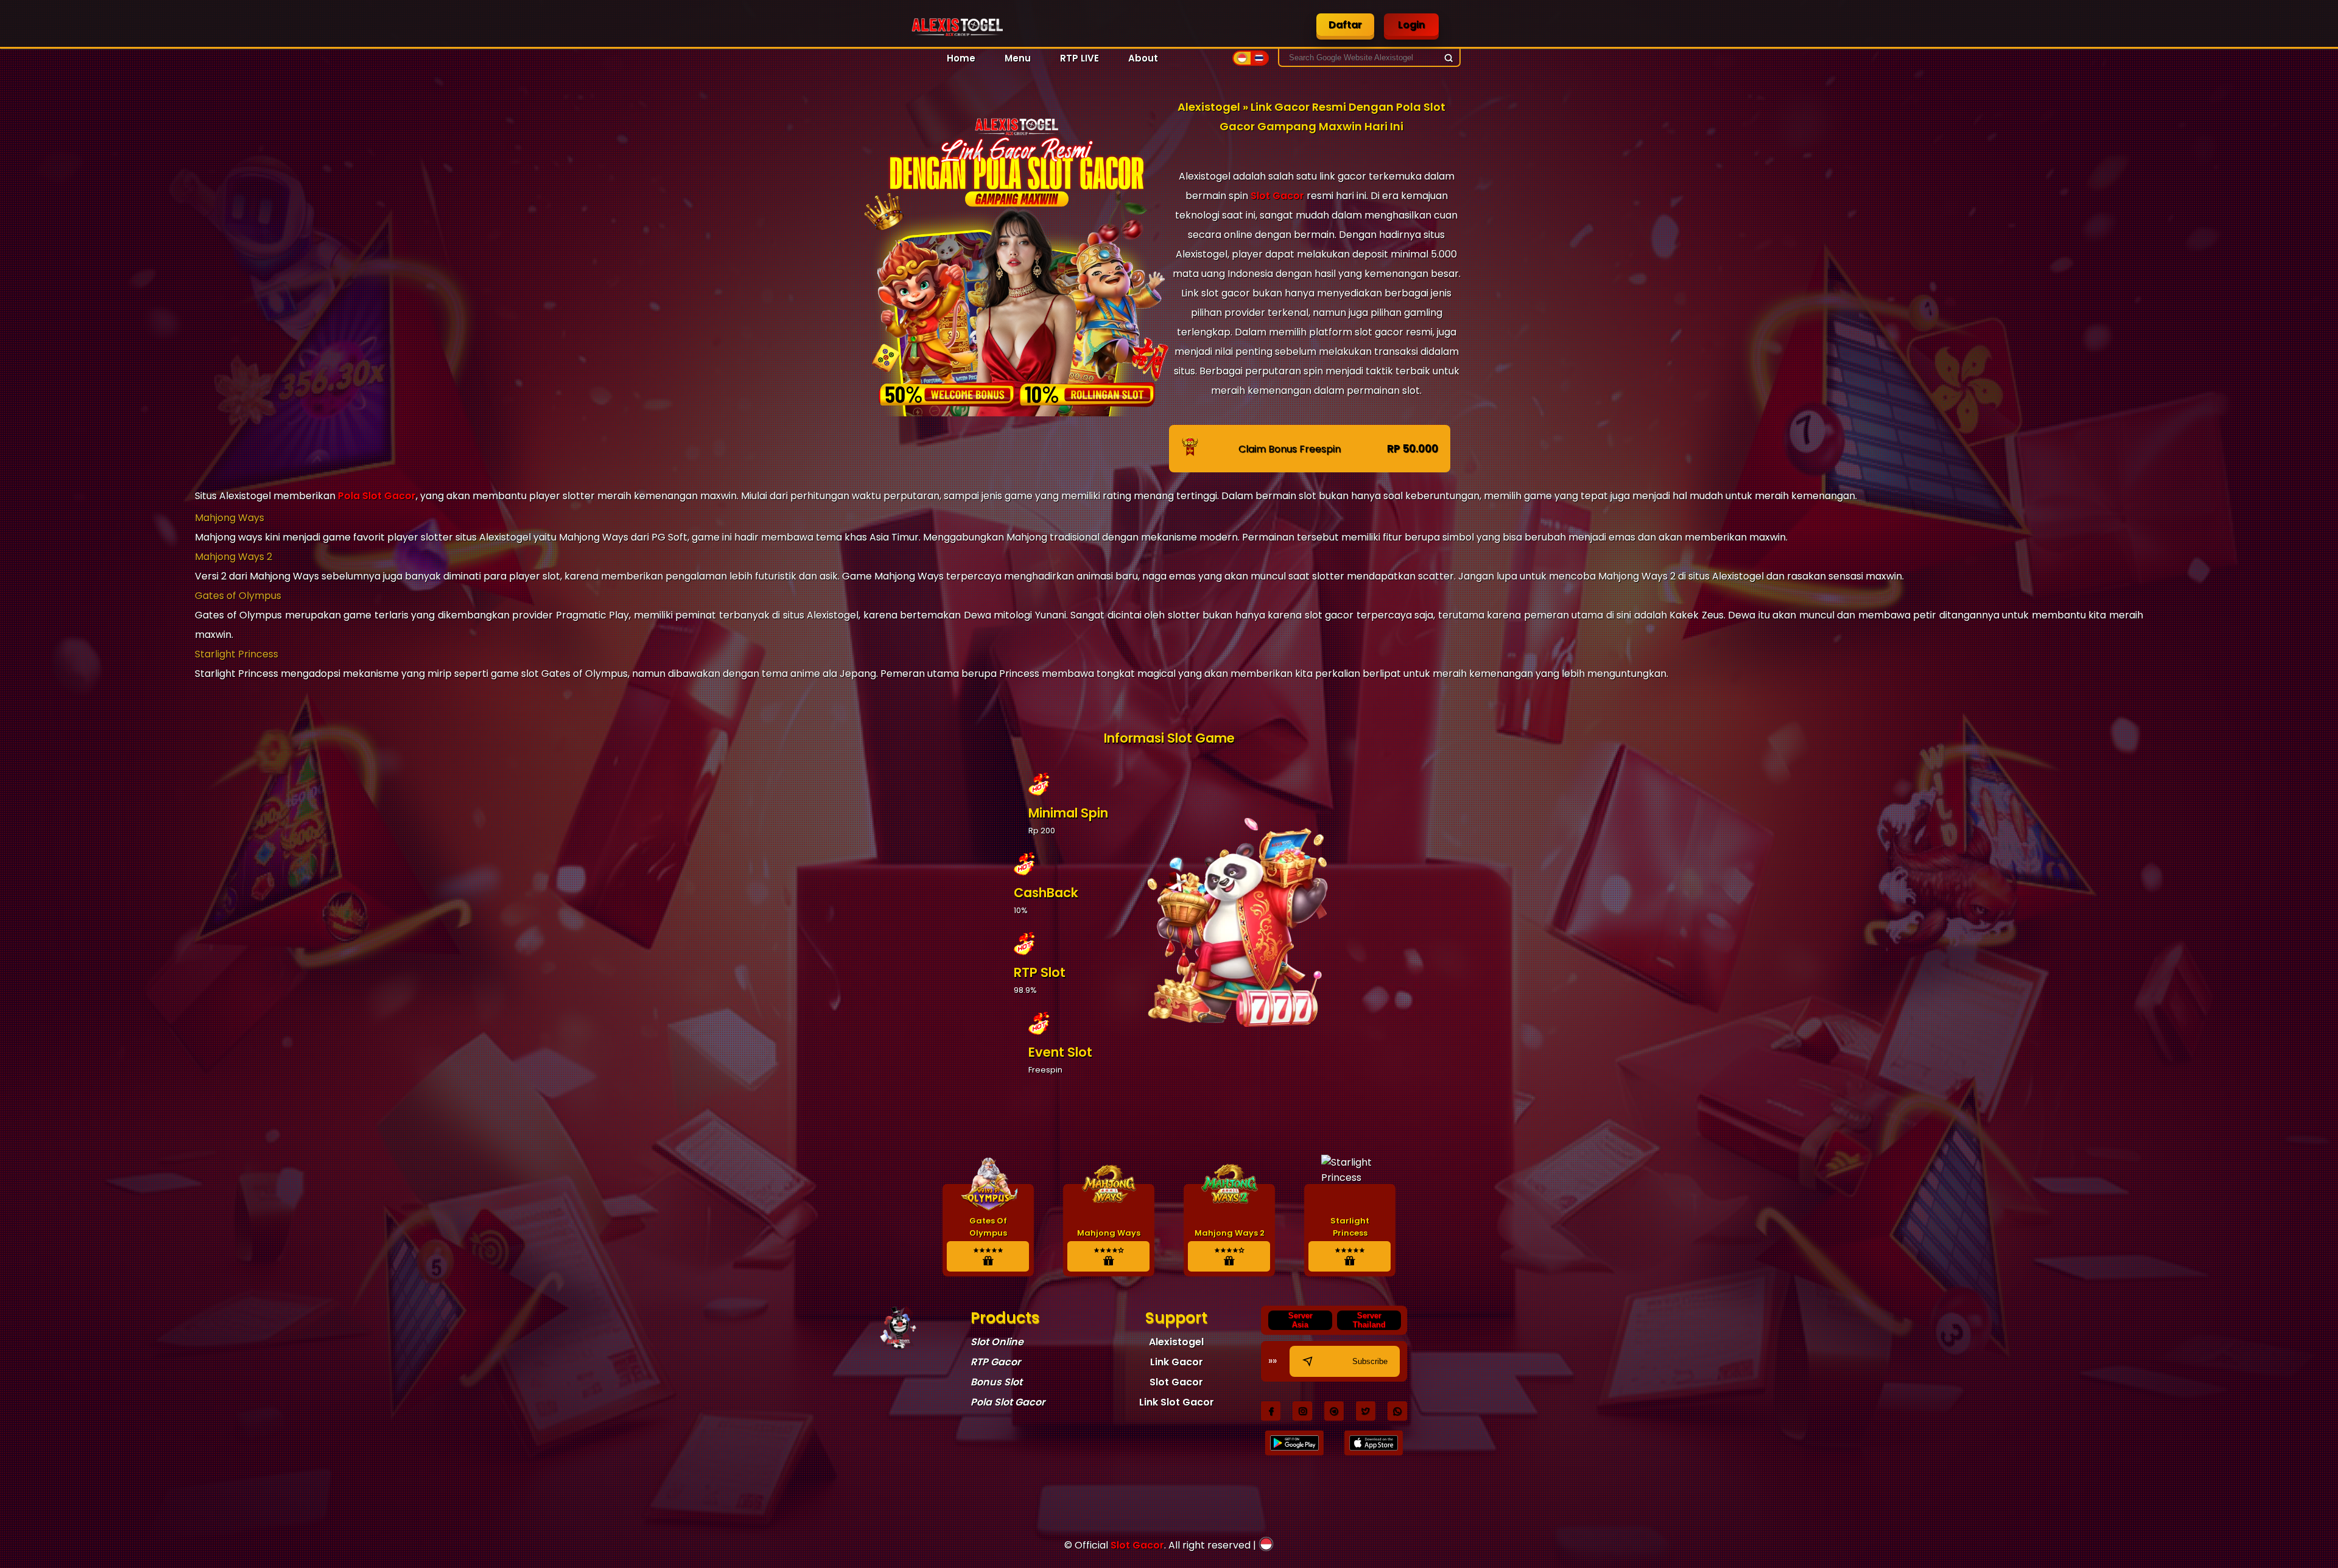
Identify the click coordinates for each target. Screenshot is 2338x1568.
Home (961, 58)
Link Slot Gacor (1177, 1402)
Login (1411, 25)
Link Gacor (1177, 1362)
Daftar (1345, 25)
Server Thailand (1369, 1320)
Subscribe (1370, 1361)
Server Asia (1301, 1320)
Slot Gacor (1277, 196)
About (1143, 58)
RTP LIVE (1079, 58)
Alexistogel (1176, 1342)
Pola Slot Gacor (377, 496)
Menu (1018, 58)
